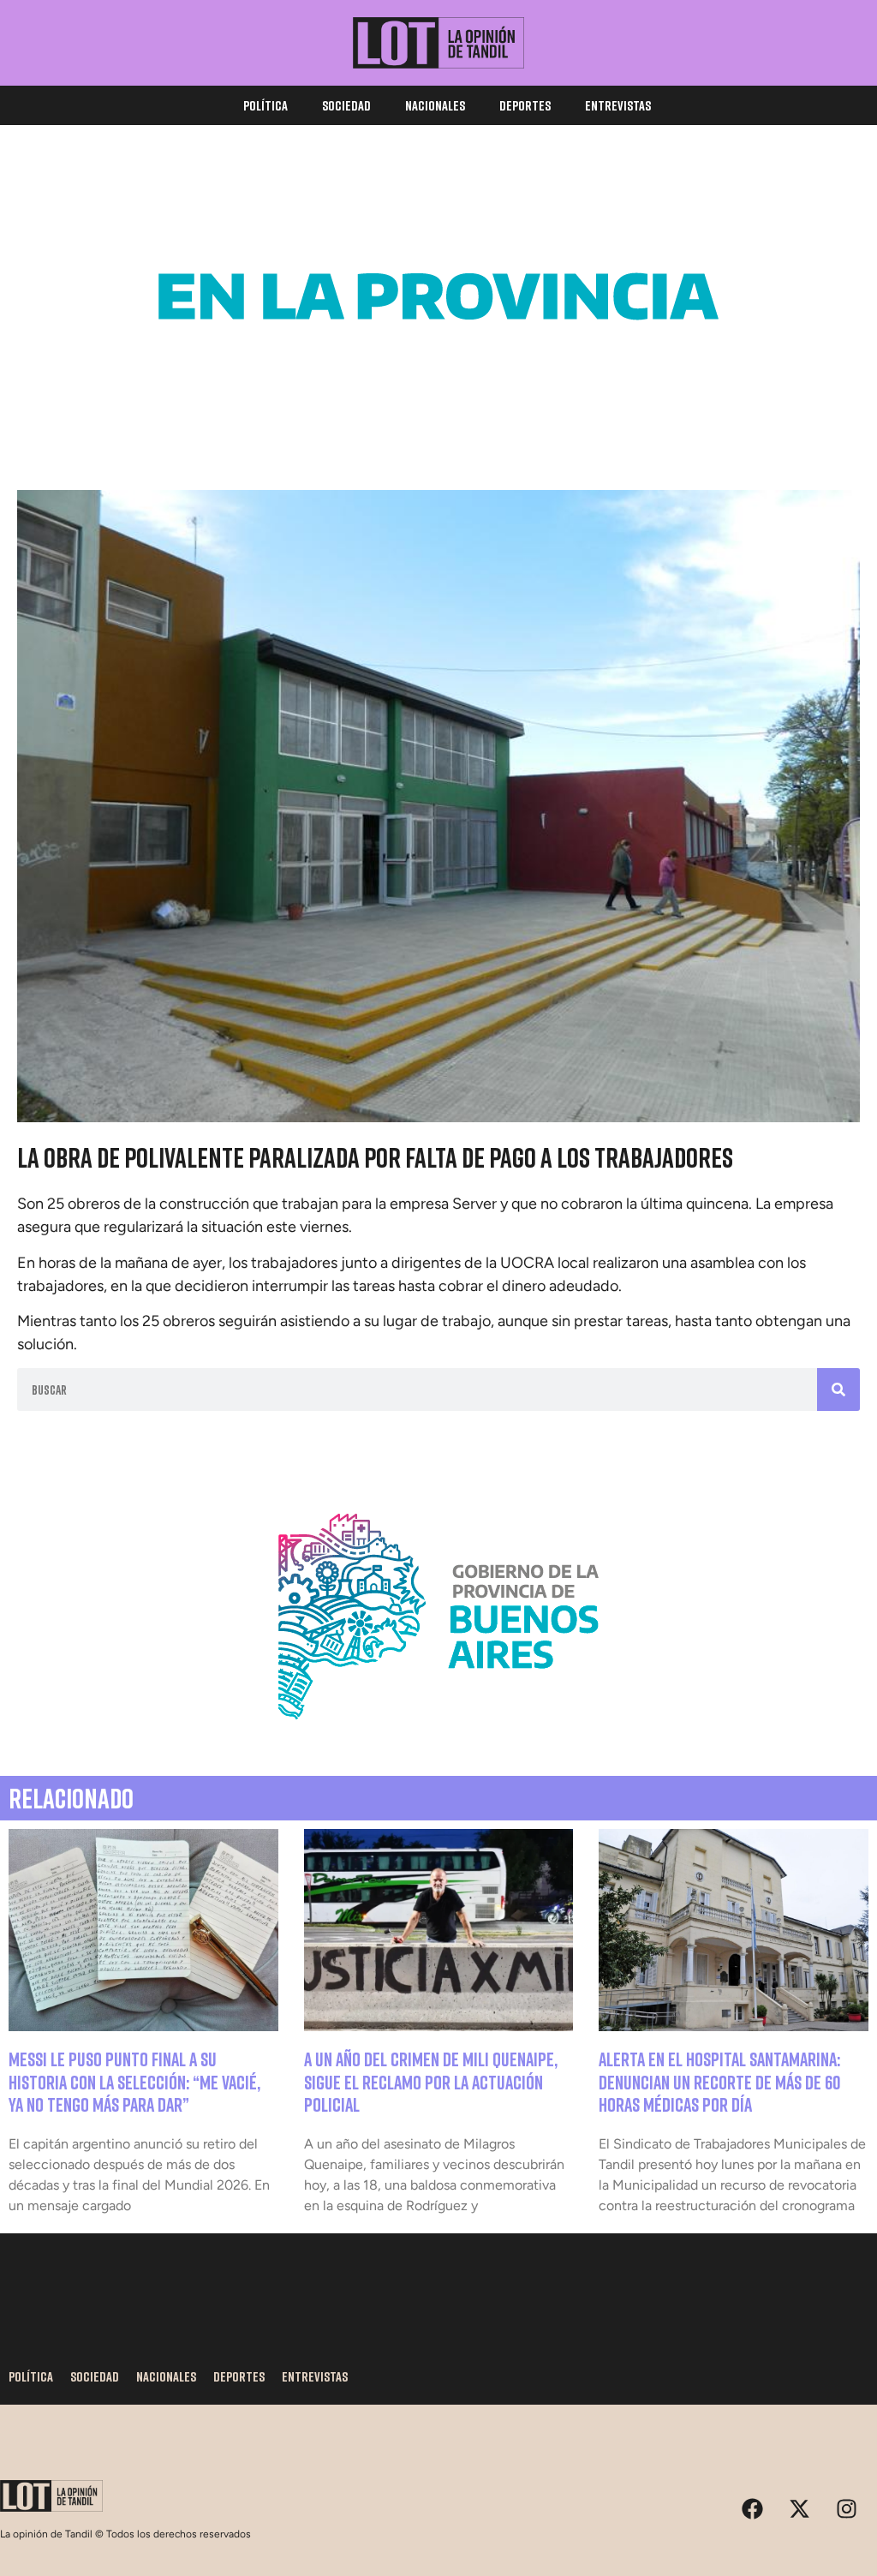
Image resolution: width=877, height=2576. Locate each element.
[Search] (838, 1390)
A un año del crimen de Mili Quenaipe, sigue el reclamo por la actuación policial (431, 2082)
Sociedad (346, 105)
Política (265, 105)
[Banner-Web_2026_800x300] (438, 1740)
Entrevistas (618, 105)
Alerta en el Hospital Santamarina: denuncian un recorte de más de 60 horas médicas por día (720, 2082)
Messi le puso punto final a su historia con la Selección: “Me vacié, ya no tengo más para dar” (134, 2082)
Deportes (525, 105)
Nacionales (435, 105)
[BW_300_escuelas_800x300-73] (438, 420)
